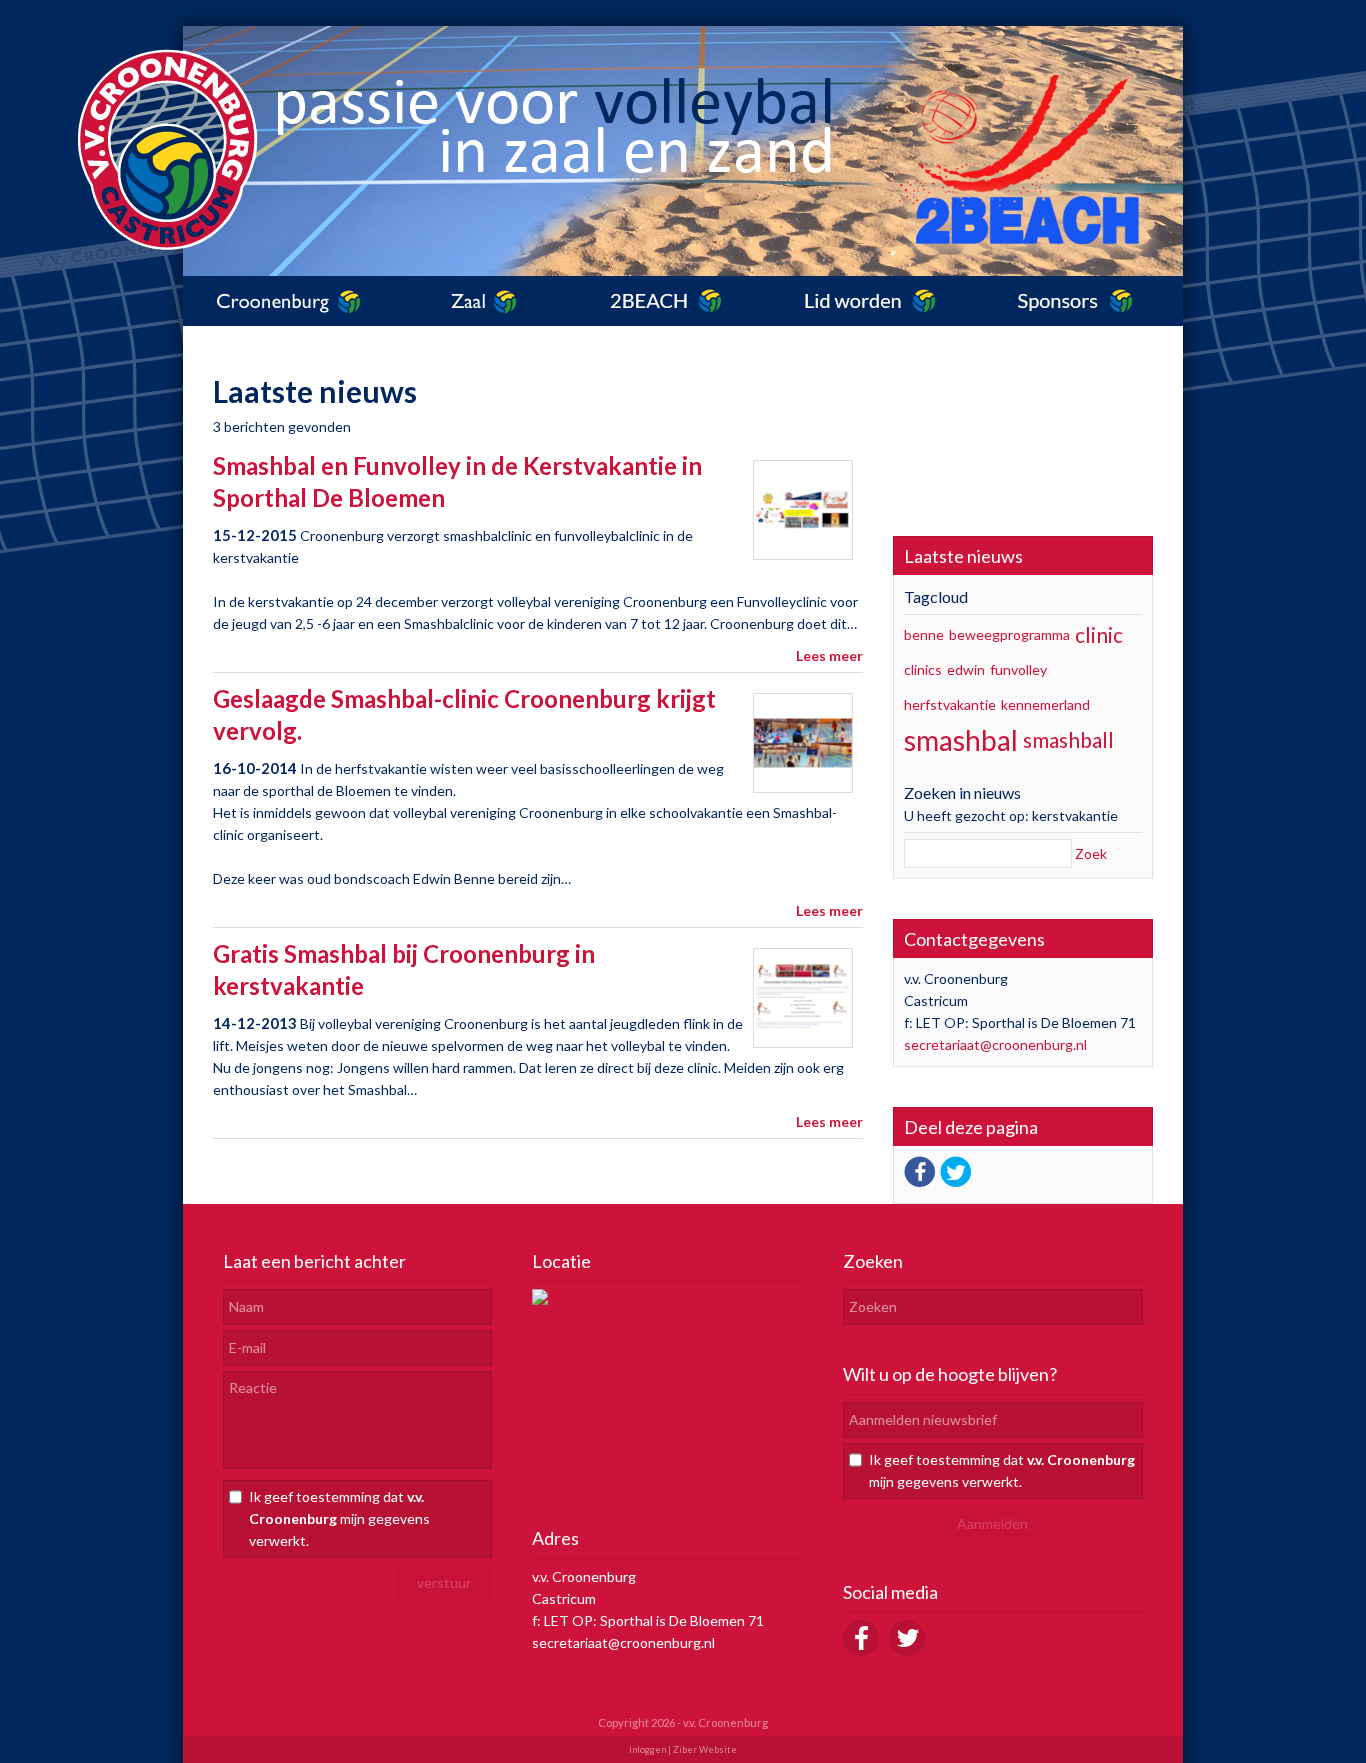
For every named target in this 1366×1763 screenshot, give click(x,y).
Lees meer (829, 655)
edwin (966, 669)
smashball (1068, 739)
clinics (923, 669)
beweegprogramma (1009, 634)
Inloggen (647, 1749)
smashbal (961, 740)
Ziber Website (705, 1749)
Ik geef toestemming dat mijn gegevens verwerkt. (339, 1518)
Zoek (1091, 853)
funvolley (1018, 669)
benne (924, 634)
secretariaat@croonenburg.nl (995, 1044)
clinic (1099, 634)
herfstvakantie (950, 704)
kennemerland (1045, 704)
